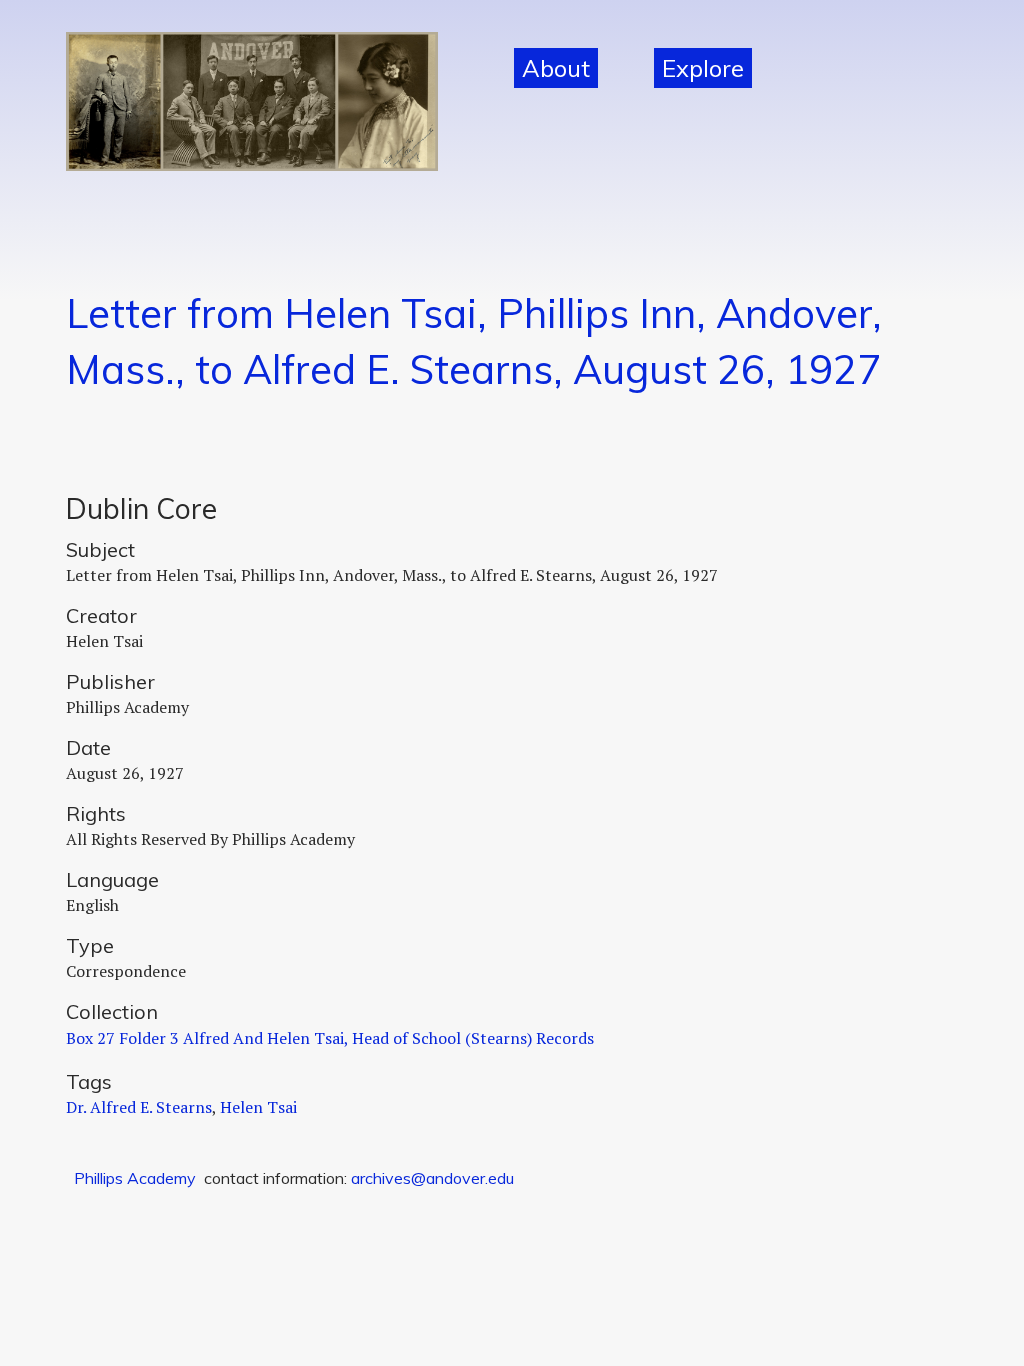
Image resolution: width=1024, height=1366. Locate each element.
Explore (703, 68)
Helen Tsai (258, 1107)
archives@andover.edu (432, 1178)
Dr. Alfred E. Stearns (139, 1107)
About (556, 68)
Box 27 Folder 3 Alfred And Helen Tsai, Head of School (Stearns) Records (330, 1038)
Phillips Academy (135, 1178)
